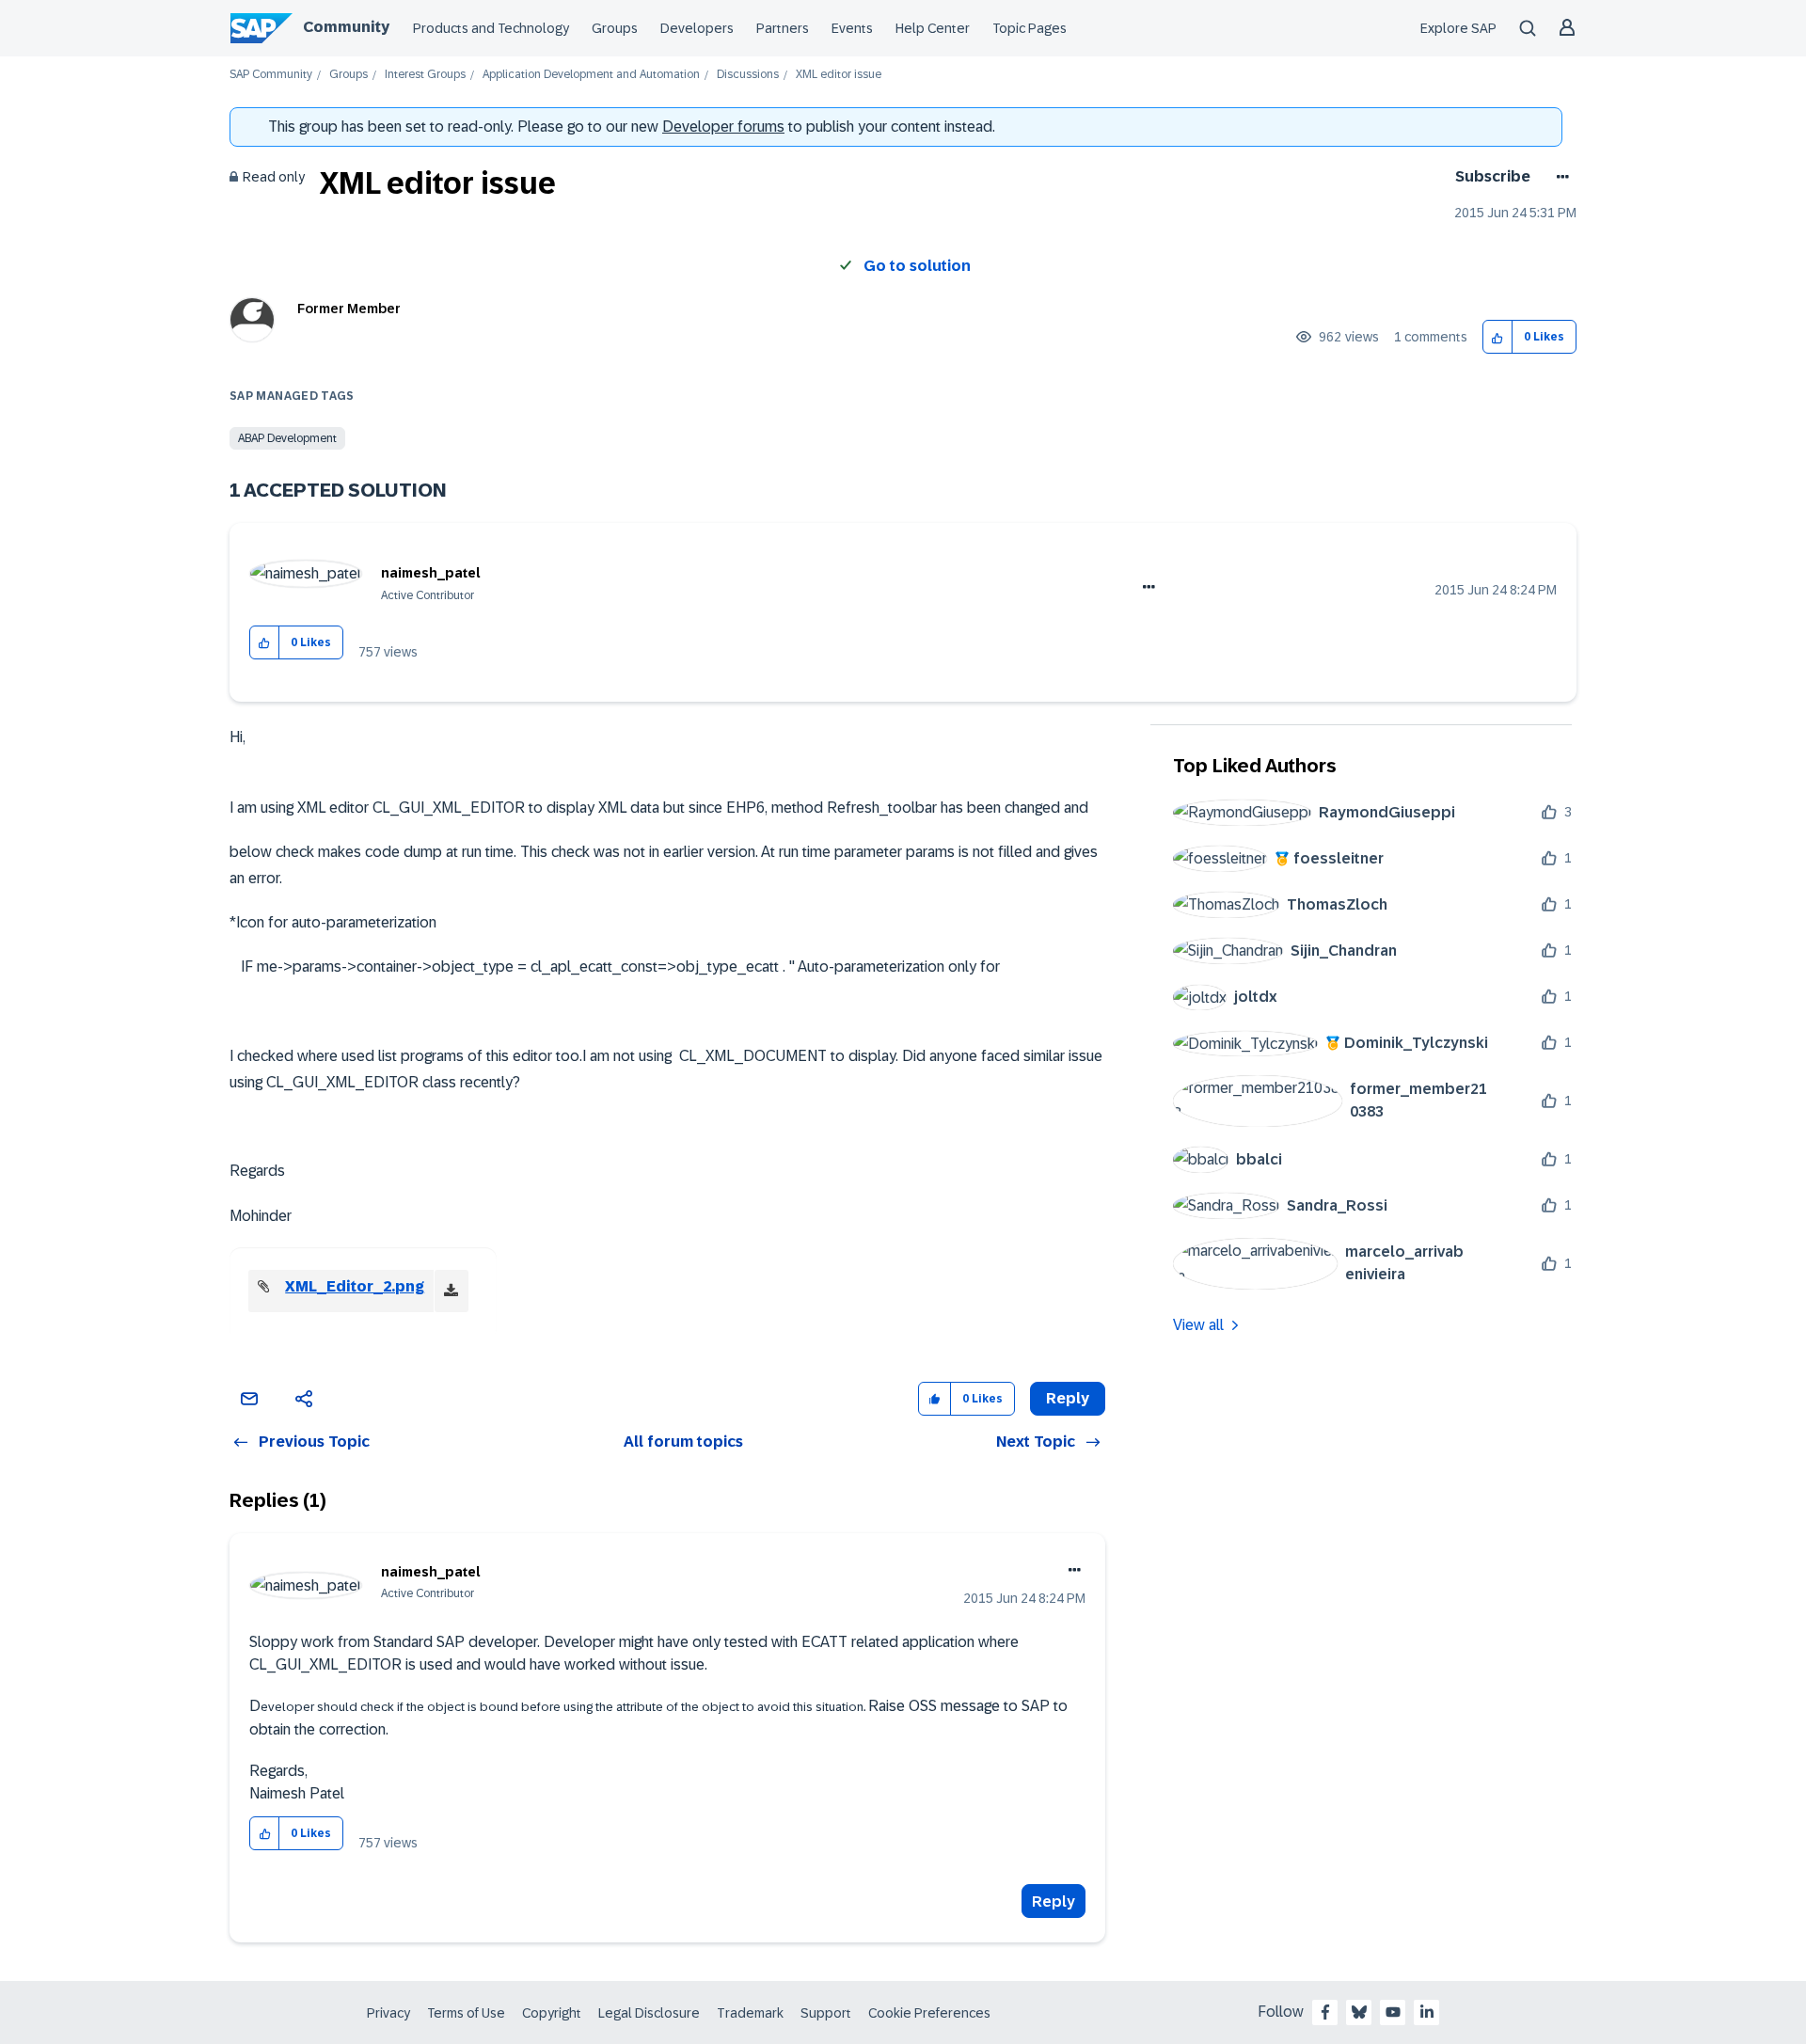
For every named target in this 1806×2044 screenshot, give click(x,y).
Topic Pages (1030, 28)
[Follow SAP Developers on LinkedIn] (1427, 2012)
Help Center (933, 28)
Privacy (388, 2013)
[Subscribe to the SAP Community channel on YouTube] (1393, 2012)
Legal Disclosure (649, 2013)
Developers (697, 28)
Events (852, 28)
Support (826, 2013)
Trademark (750, 2013)
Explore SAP (1458, 28)
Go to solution (917, 266)
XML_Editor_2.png (355, 1286)
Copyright (552, 2013)
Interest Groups (425, 75)
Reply (1053, 1901)
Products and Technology (491, 28)
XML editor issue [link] (839, 75)
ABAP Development (287, 438)
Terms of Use (466, 2013)
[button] (1498, 337)
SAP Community (271, 75)
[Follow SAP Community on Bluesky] (1359, 2012)
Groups (615, 28)
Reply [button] (1068, 1398)
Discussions (748, 75)
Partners (783, 28)
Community (346, 27)
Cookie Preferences (929, 2013)
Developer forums (723, 127)
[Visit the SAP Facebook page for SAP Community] (1325, 2012)
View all (1198, 1325)
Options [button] (1559, 177)
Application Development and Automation (591, 75)
